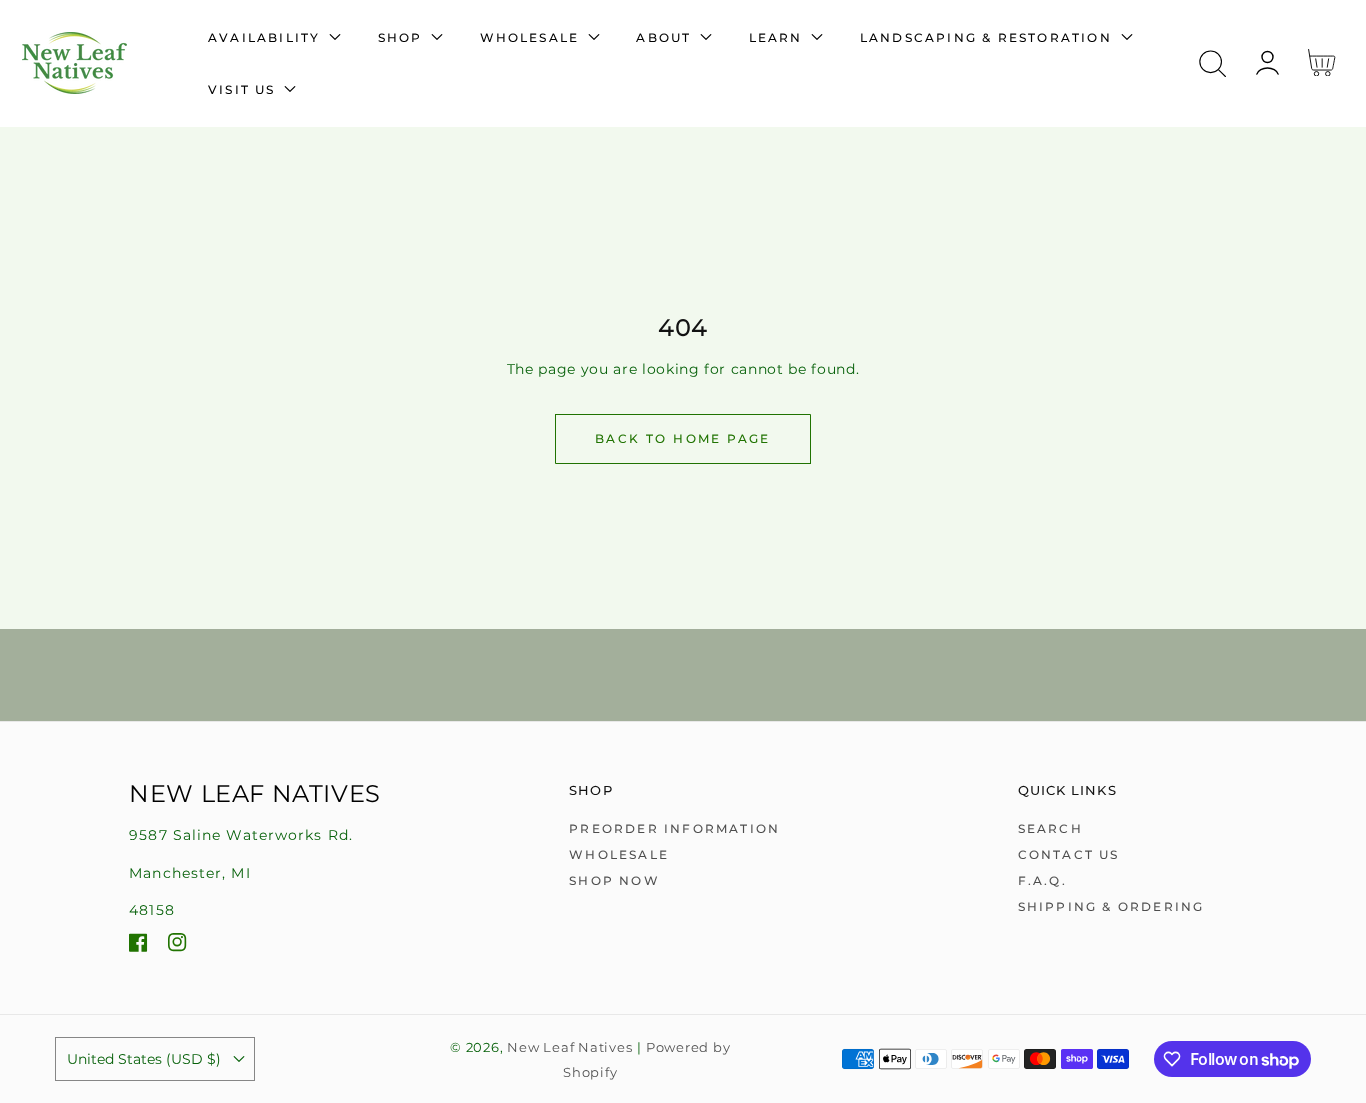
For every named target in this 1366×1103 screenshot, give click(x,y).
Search (1050, 828)
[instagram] (177, 946)
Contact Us (1069, 854)
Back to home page (683, 438)
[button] (1212, 63)
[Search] (1212, 64)
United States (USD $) (144, 1059)
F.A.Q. (1042, 880)
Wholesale (619, 854)
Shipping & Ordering (1111, 906)
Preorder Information (674, 828)
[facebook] (138, 946)
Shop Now (614, 880)
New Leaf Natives (569, 1047)
